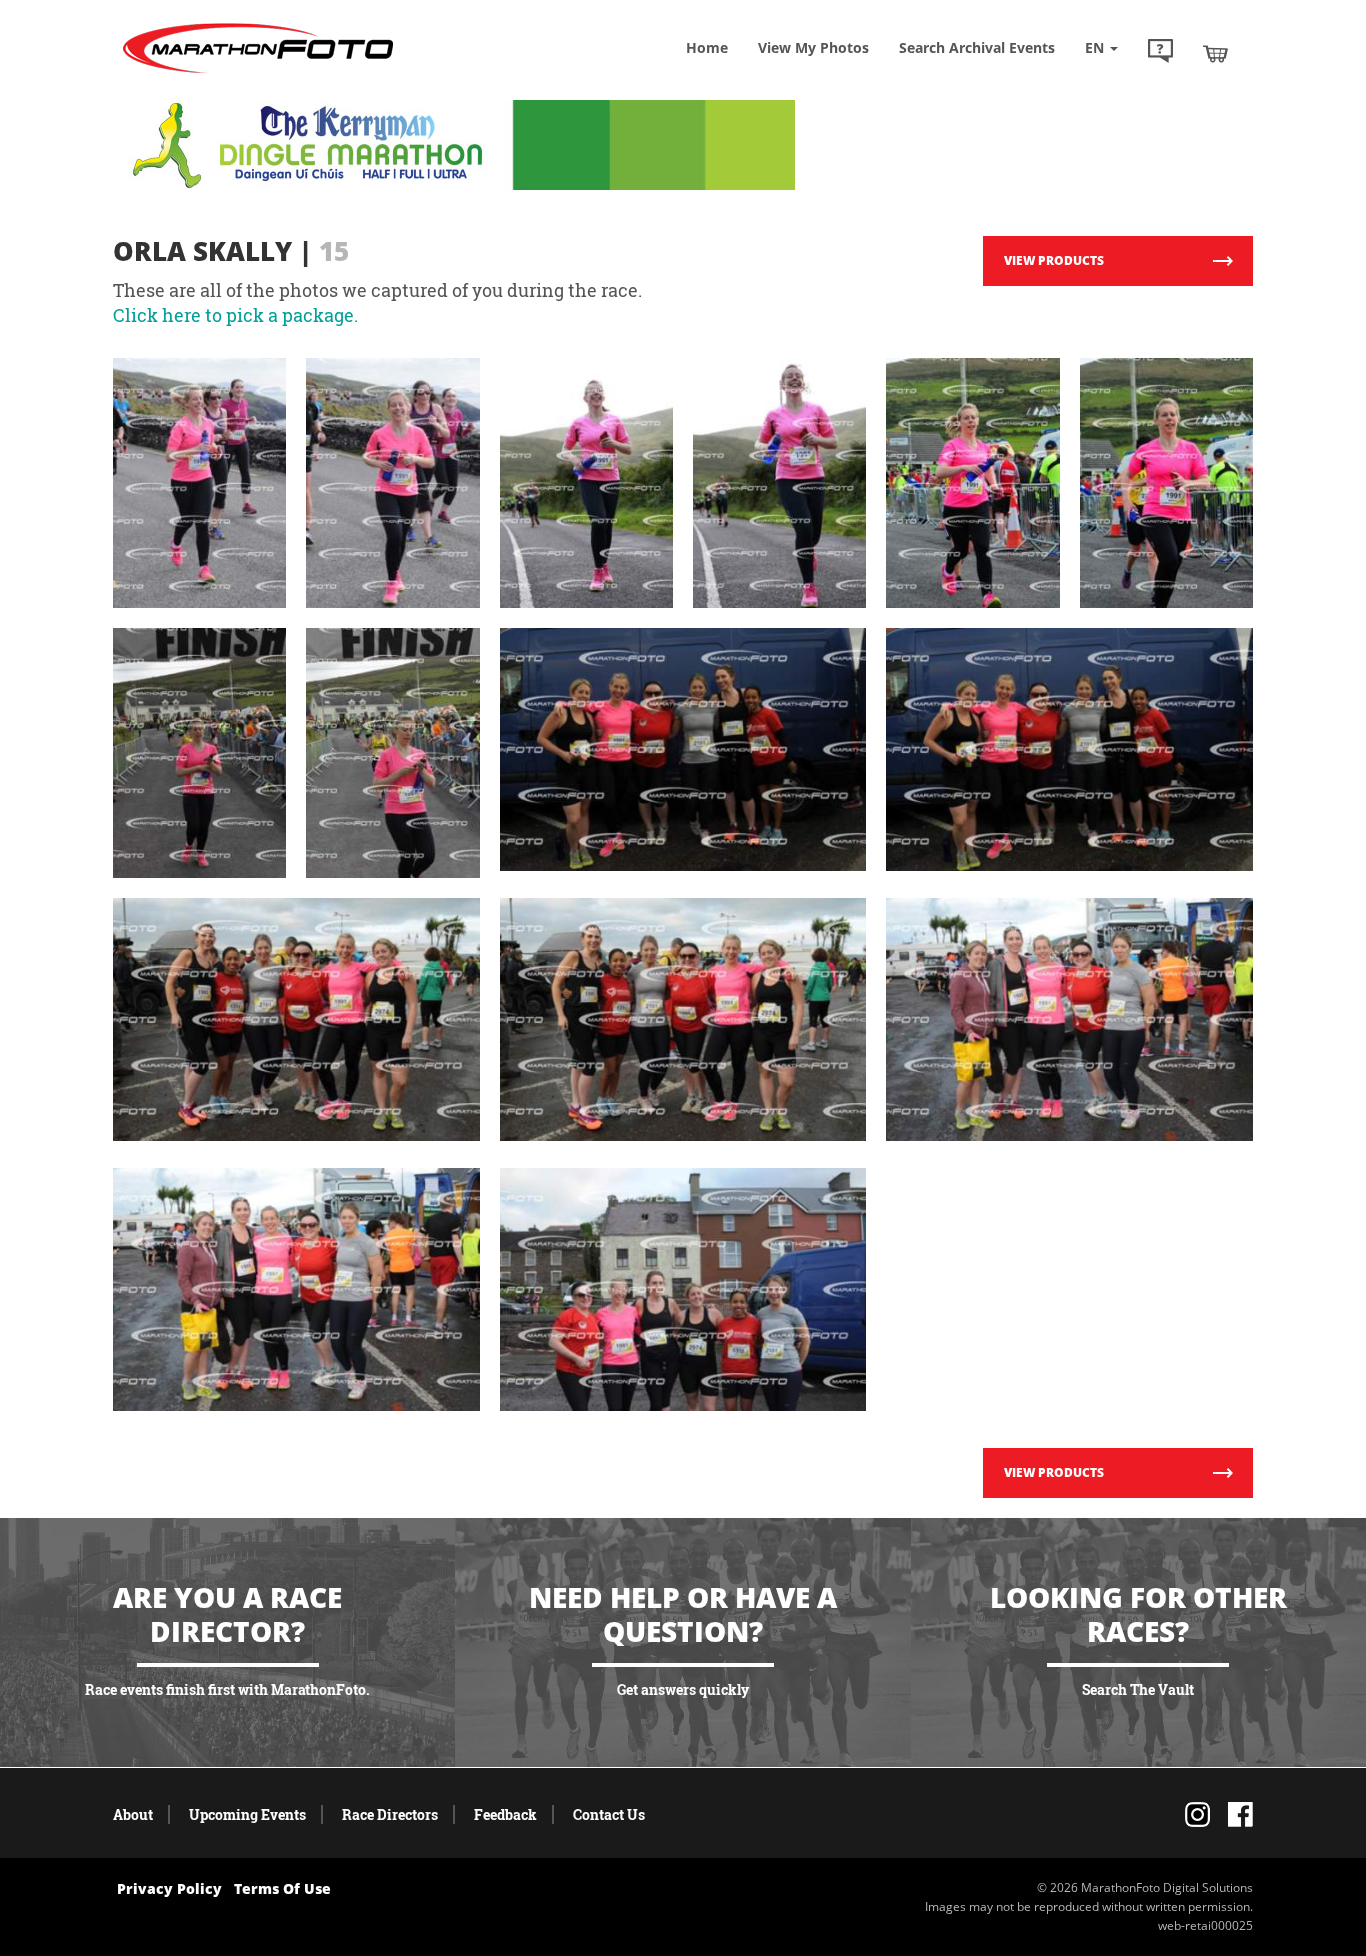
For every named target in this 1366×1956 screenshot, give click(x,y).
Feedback (505, 1814)
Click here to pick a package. (235, 315)
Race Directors (390, 1814)
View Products (1054, 260)
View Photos (813, 47)
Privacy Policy (169, 1888)
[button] (1160, 53)
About (133, 1814)
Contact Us (609, 1814)
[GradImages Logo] (258, 73)
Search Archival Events (977, 47)
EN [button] (1096, 47)
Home (707, 47)
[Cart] (1215, 53)
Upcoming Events (247, 1814)
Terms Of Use (282, 1888)
